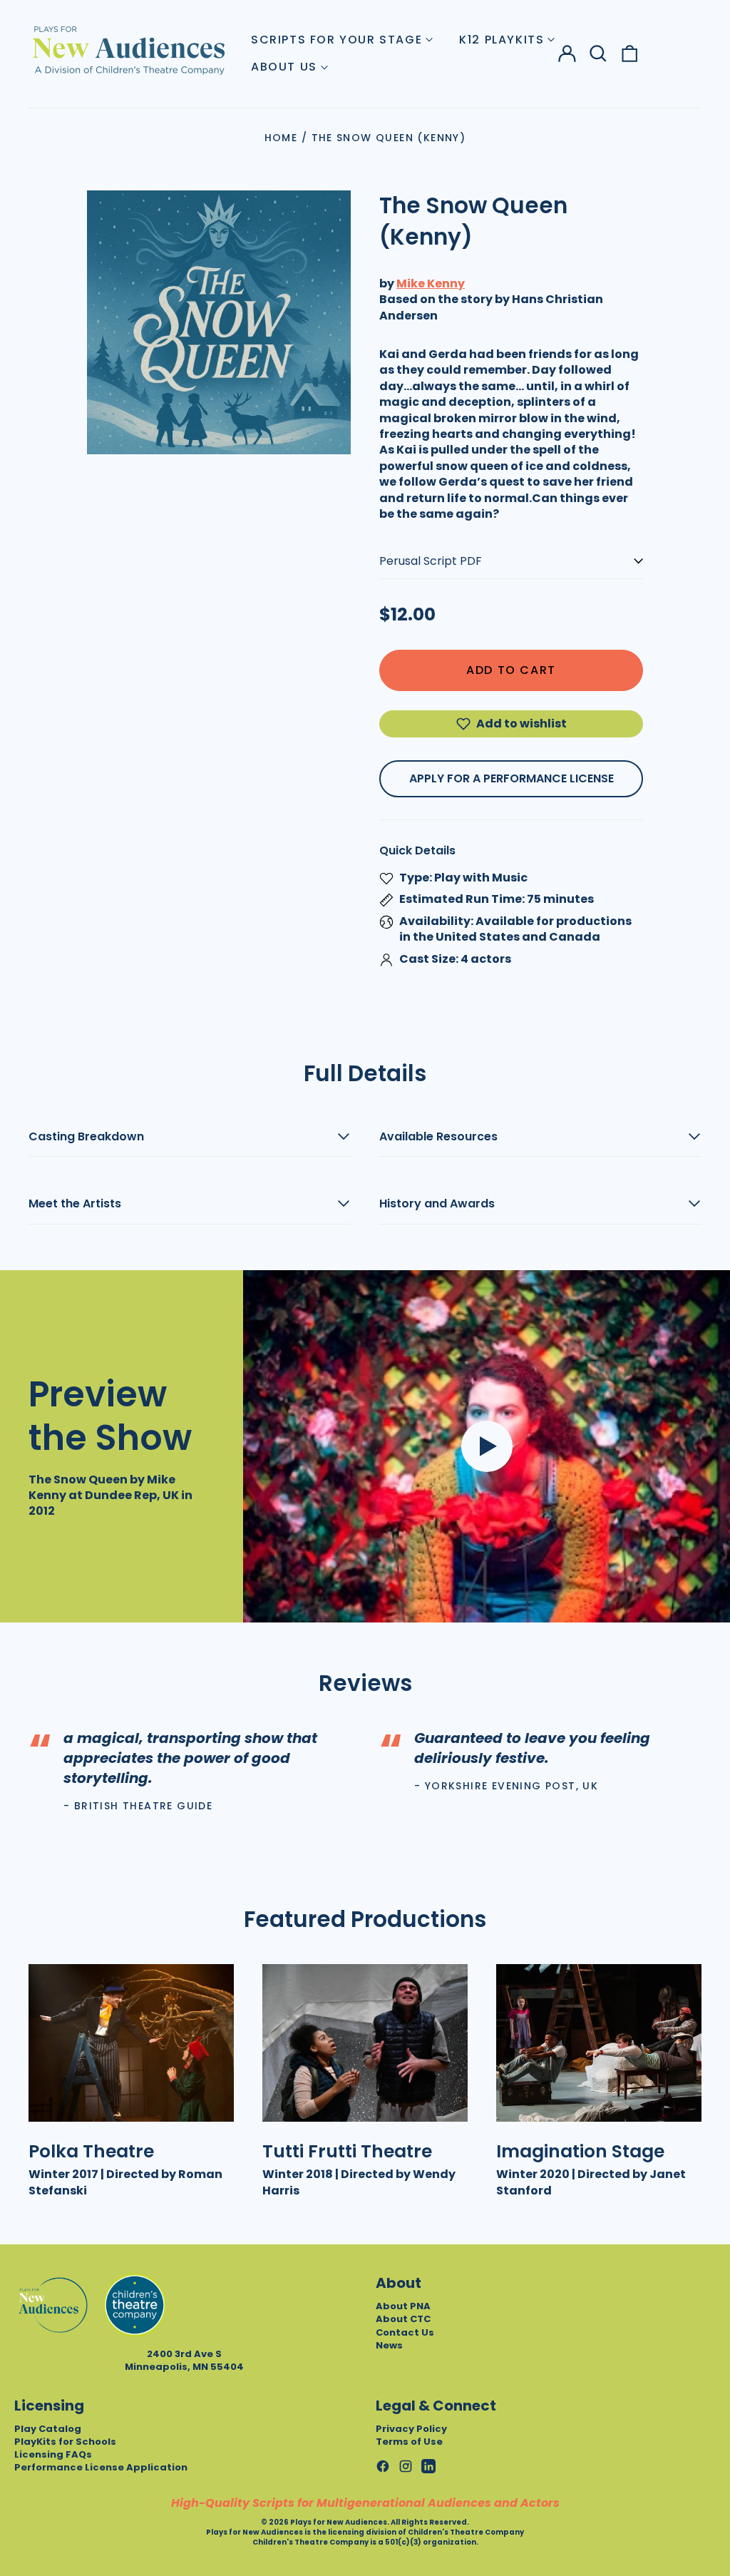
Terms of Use (409, 2442)
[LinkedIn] (428, 2466)
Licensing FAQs (53, 2454)
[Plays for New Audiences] (128, 50)
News (389, 2345)
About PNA (403, 2306)
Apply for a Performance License (511, 778)
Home (281, 138)
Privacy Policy (411, 2429)
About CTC (403, 2319)
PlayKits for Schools (65, 2442)
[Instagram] (406, 2466)
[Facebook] (383, 2466)
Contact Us (405, 2332)
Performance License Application (101, 2467)
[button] (598, 53)
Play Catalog (48, 2429)
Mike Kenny (431, 283)
